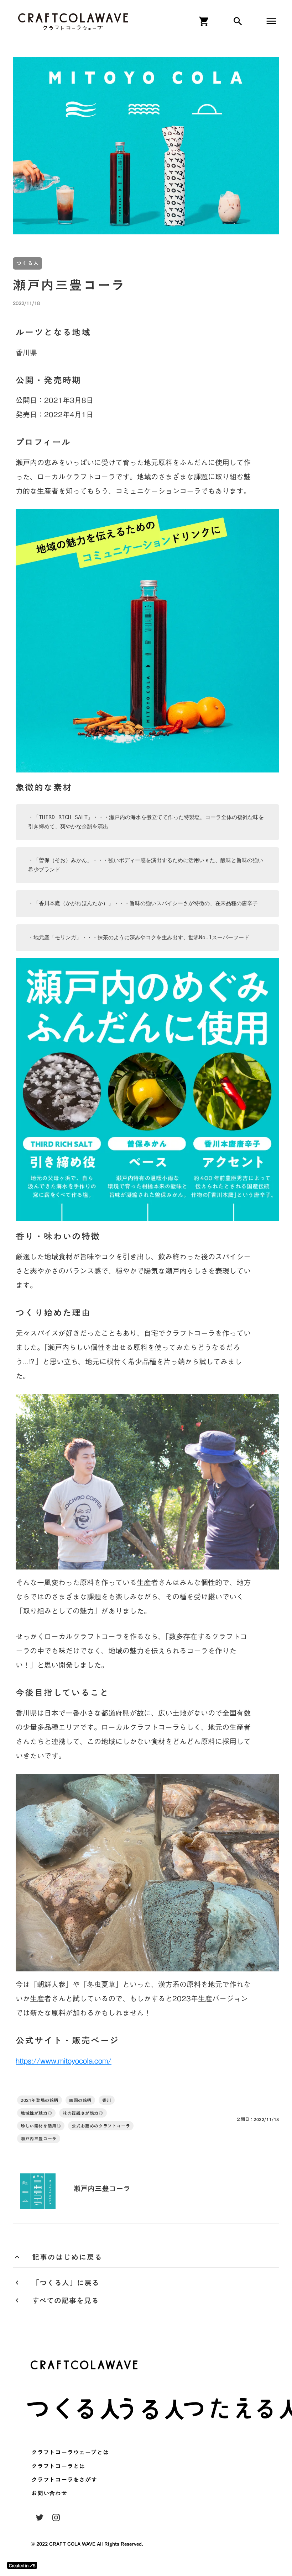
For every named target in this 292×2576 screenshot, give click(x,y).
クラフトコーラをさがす (64, 2480)
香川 (107, 2100)
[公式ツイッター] (40, 2517)
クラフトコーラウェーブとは (70, 2452)
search (238, 21)
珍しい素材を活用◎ (41, 2126)
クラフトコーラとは (58, 2466)
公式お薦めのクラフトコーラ (101, 2126)
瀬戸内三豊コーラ (39, 2139)
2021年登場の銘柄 (40, 2100)
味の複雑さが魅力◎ (83, 2113)
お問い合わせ (49, 2493)
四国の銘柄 (80, 2100)
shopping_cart (204, 21)
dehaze (271, 21)
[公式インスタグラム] (56, 2517)
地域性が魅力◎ (36, 2113)
